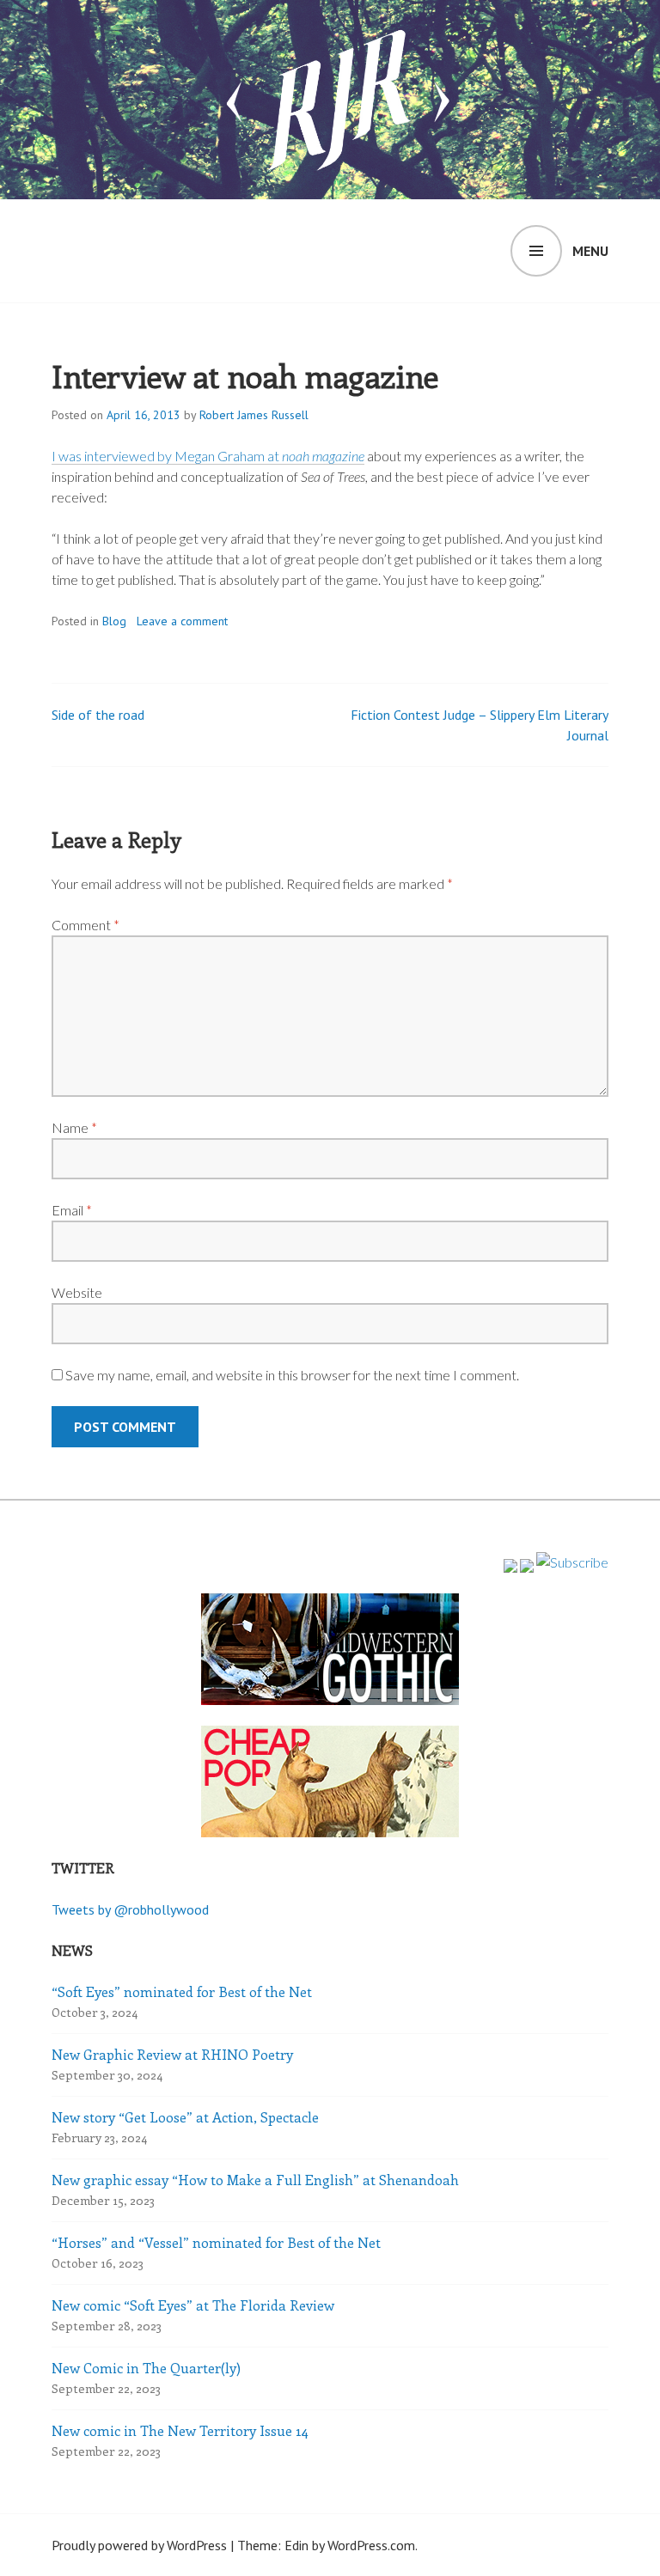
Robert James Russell (254, 415)
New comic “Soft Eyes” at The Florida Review (193, 2305)
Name (74, 1127)
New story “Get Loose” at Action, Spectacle (185, 2117)
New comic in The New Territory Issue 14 (180, 2430)
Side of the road (98, 715)
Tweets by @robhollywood (130, 1909)
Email (72, 1210)
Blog (114, 621)
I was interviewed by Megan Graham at (208, 456)
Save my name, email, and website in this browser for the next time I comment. (292, 1375)
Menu (590, 251)
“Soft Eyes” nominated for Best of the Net (182, 1991)
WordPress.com (371, 2545)
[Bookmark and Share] (572, 1562)
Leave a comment (182, 621)
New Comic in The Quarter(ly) (146, 2368)
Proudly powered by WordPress (139, 2545)
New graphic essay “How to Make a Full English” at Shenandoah (255, 2180)
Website (77, 1292)
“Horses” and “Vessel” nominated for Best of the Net (216, 2242)
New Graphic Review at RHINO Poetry (172, 2054)
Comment (86, 925)
